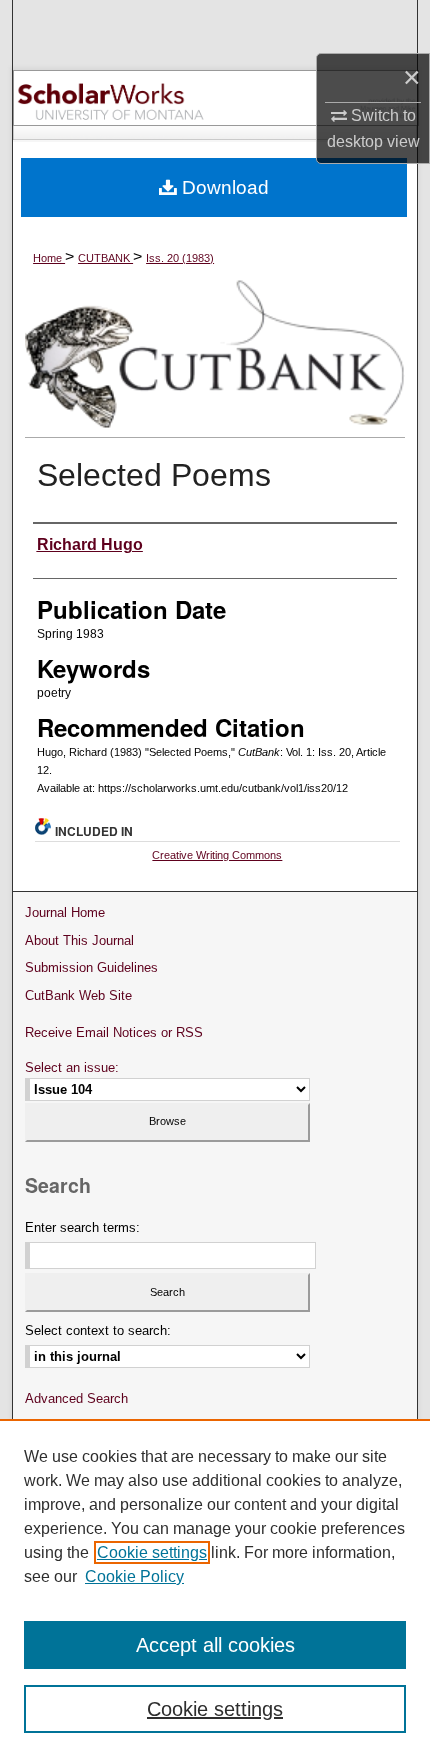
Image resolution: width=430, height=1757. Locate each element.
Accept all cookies (215, 1645)
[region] (215, 1588)
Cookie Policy (134, 1576)
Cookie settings (152, 1552)
